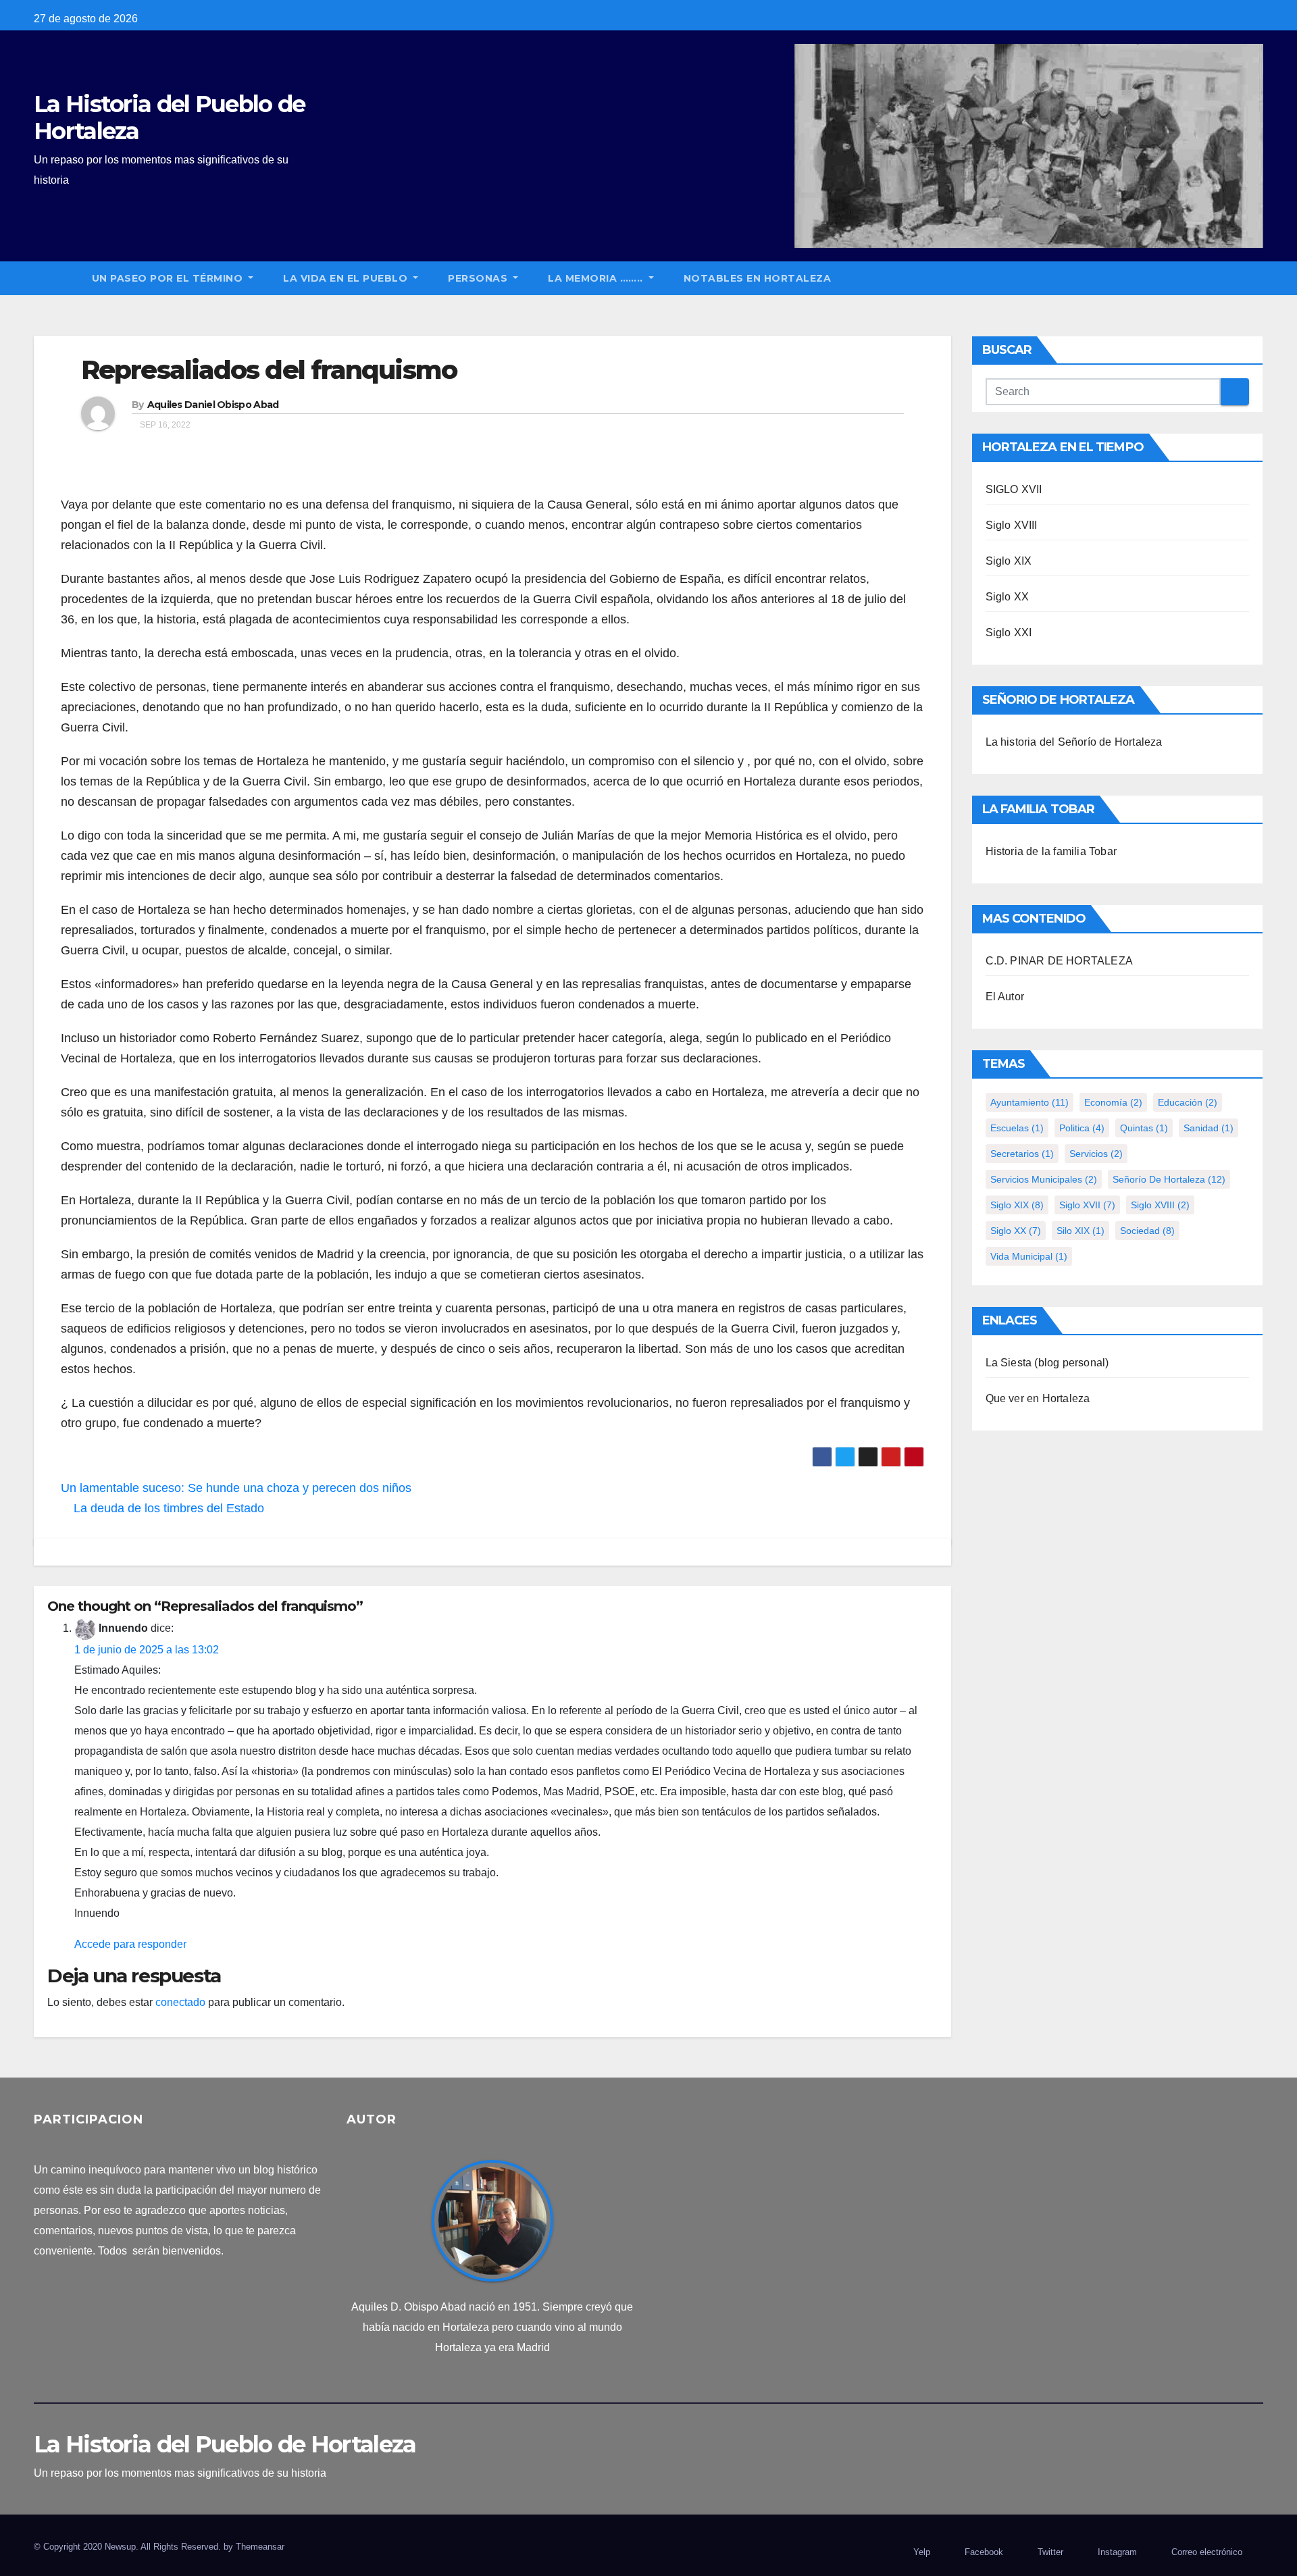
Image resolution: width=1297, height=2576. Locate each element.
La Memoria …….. (597, 278)
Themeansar (260, 2547)
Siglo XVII (1087, 1205)
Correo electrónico (1207, 2552)
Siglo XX (1008, 597)
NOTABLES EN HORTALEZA (758, 278)
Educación (1188, 1102)
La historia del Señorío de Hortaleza (1074, 742)
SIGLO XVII (1014, 489)
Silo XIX (1080, 1231)
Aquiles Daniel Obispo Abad (213, 405)
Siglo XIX (1009, 561)
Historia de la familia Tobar (1051, 851)
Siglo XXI (1009, 633)
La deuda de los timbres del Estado (167, 1508)
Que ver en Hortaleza (1038, 1398)
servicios (1096, 1154)
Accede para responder (130, 1944)
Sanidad (1209, 1128)
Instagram (1117, 2552)
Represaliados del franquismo (269, 370)
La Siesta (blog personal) (1047, 1363)
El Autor (1005, 997)
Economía (1113, 1102)
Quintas (1144, 1128)
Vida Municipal (1029, 1256)
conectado (180, 2002)
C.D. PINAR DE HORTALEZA (1060, 961)
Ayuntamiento (1029, 1102)
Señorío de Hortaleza (1169, 1179)
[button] (1259, 278)
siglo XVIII (1160, 1205)
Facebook (984, 2552)
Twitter (1050, 2552)
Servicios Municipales (1044, 1179)
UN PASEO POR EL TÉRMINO (169, 278)
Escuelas (1017, 1128)
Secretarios (1022, 1154)
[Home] (55, 278)
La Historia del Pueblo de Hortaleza (170, 118)
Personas (479, 278)
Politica (1082, 1128)
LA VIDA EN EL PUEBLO (347, 278)
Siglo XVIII (1012, 525)
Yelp (922, 2552)
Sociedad (1147, 1231)
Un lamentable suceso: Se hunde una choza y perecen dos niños (238, 1488)
